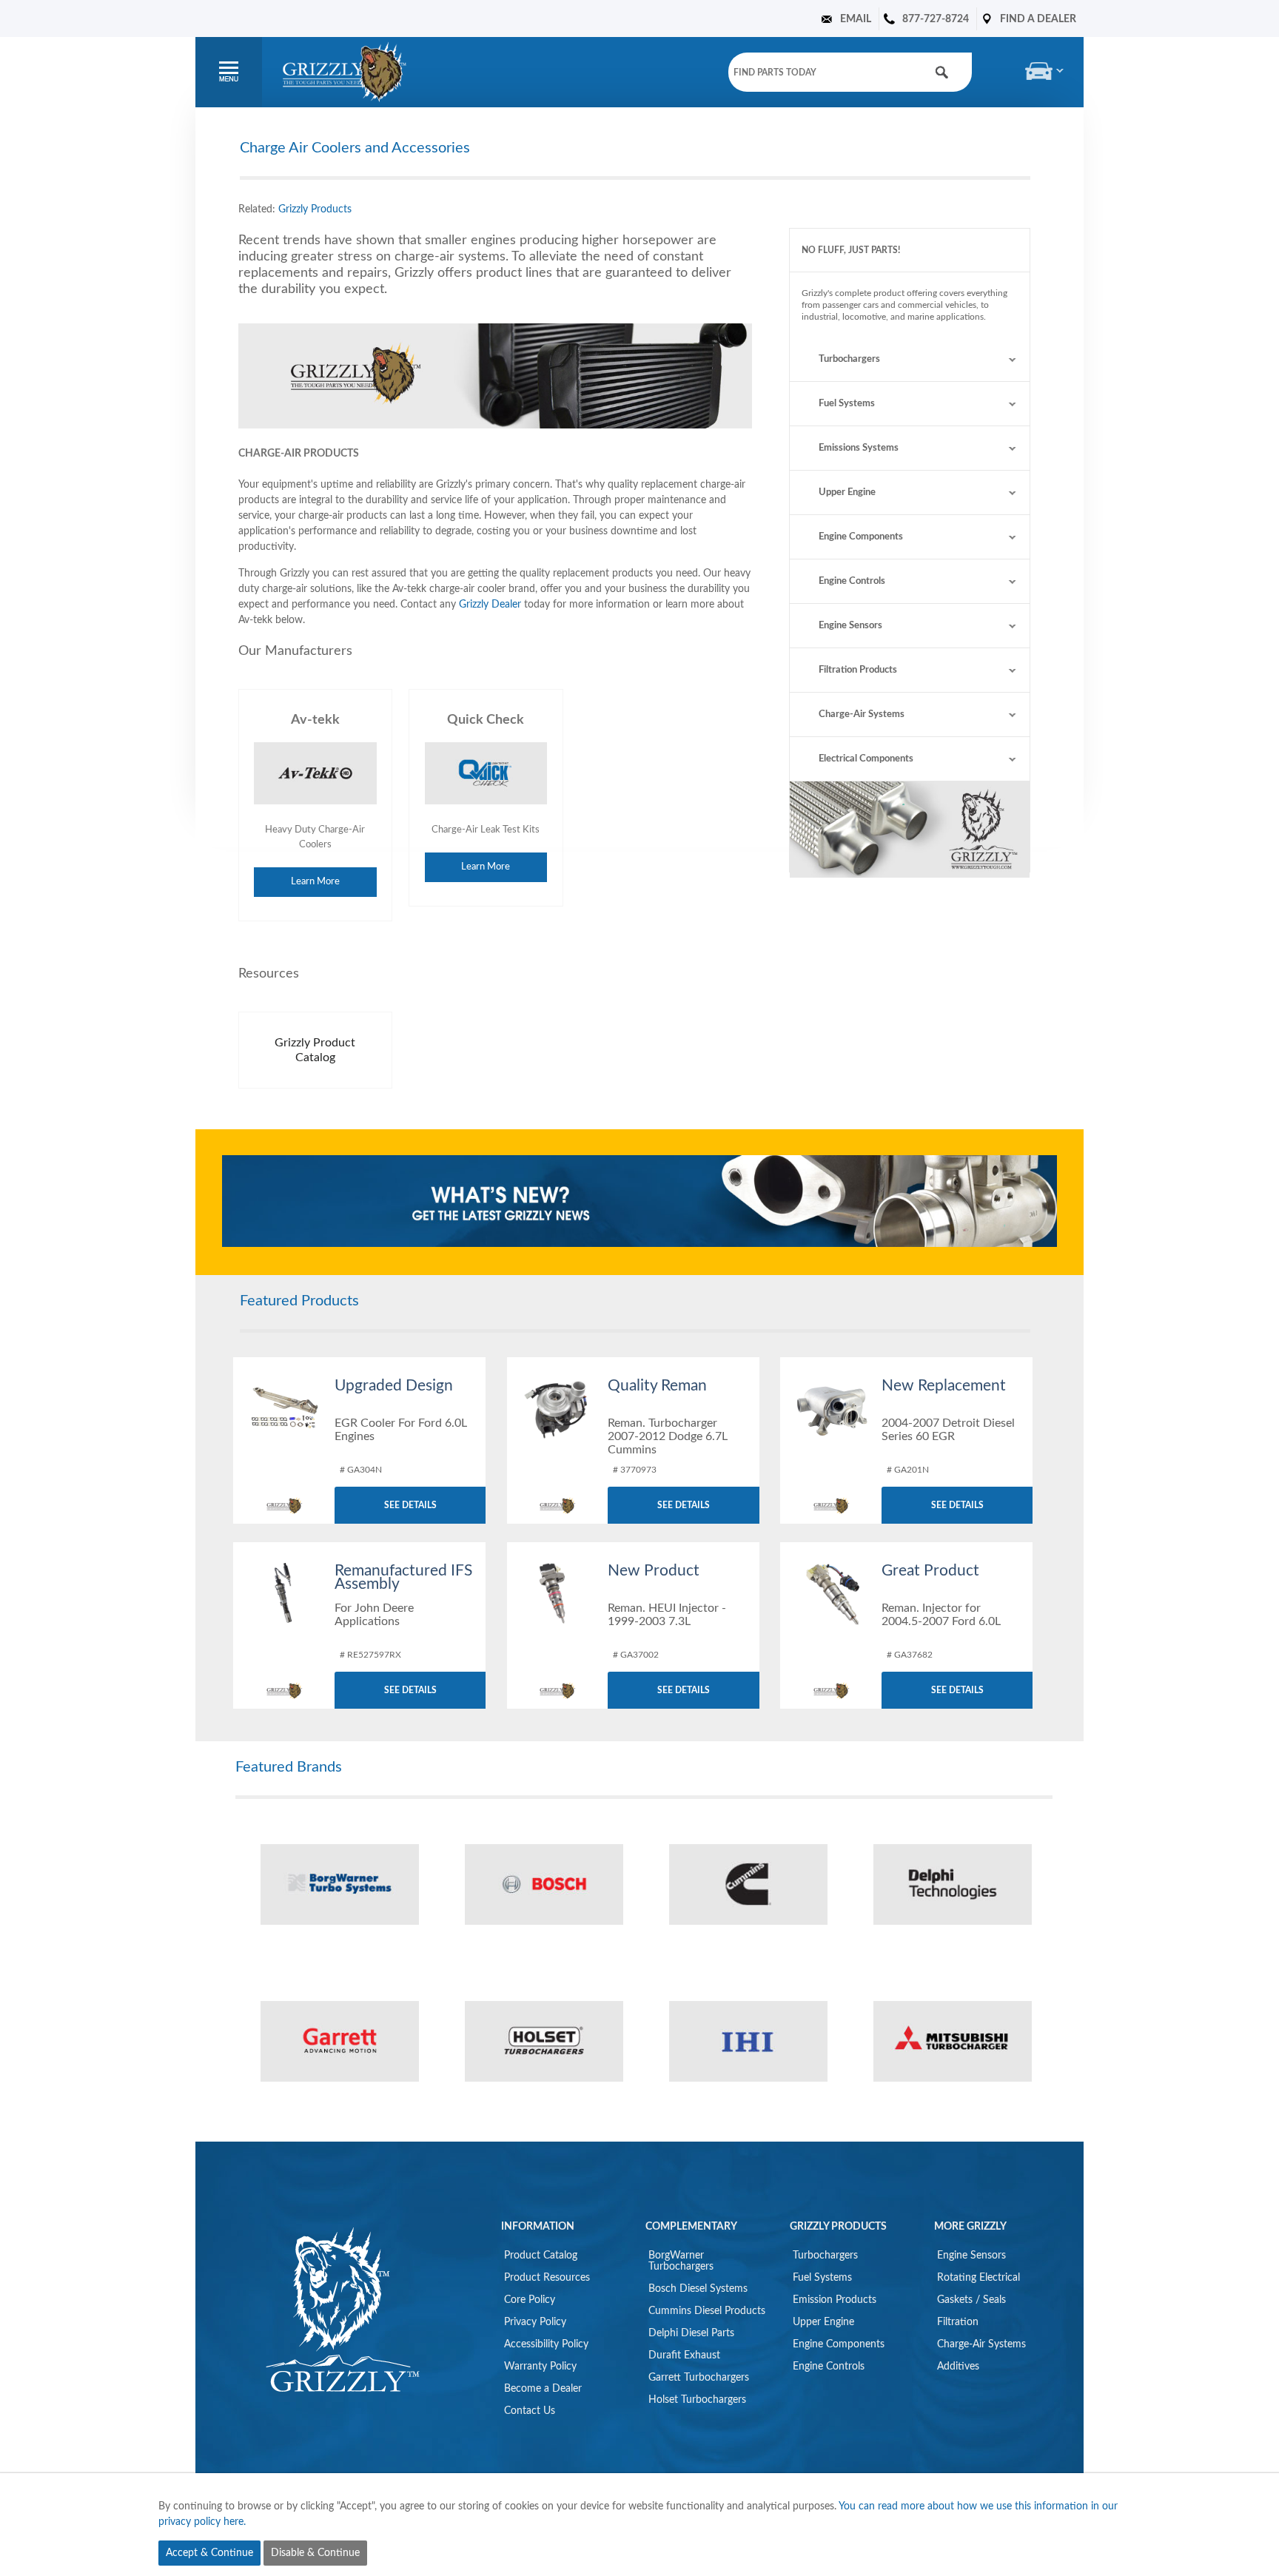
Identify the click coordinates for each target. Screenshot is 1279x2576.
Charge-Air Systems (862, 714)
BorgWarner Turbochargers (681, 2261)
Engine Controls (852, 581)
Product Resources (547, 2278)
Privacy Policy (535, 2322)
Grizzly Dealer (490, 605)
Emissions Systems (859, 448)
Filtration (958, 2322)
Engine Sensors (850, 626)
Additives (958, 2367)
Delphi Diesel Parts (691, 2333)
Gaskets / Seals (971, 2300)
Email (856, 19)
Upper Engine (847, 492)
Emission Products (835, 2300)
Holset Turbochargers (697, 2400)
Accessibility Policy (546, 2344)
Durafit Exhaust (684, 2355)
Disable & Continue (315, 2553)
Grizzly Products (315, 209)
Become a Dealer (543, 2389)
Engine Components (861, 537)
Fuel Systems (847, 404)
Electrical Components (866, 759)
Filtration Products (858, 670)
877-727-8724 (936, 19)
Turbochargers (849, 359)
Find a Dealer (1038, 19)
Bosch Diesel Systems (698, 2289)
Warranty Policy (540, 2367)
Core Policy (530, 2300)
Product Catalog (541, 2256)
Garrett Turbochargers (699, 2378)
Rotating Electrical (978, 2278)
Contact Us (530, 2411)
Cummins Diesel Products (707, 2311)
